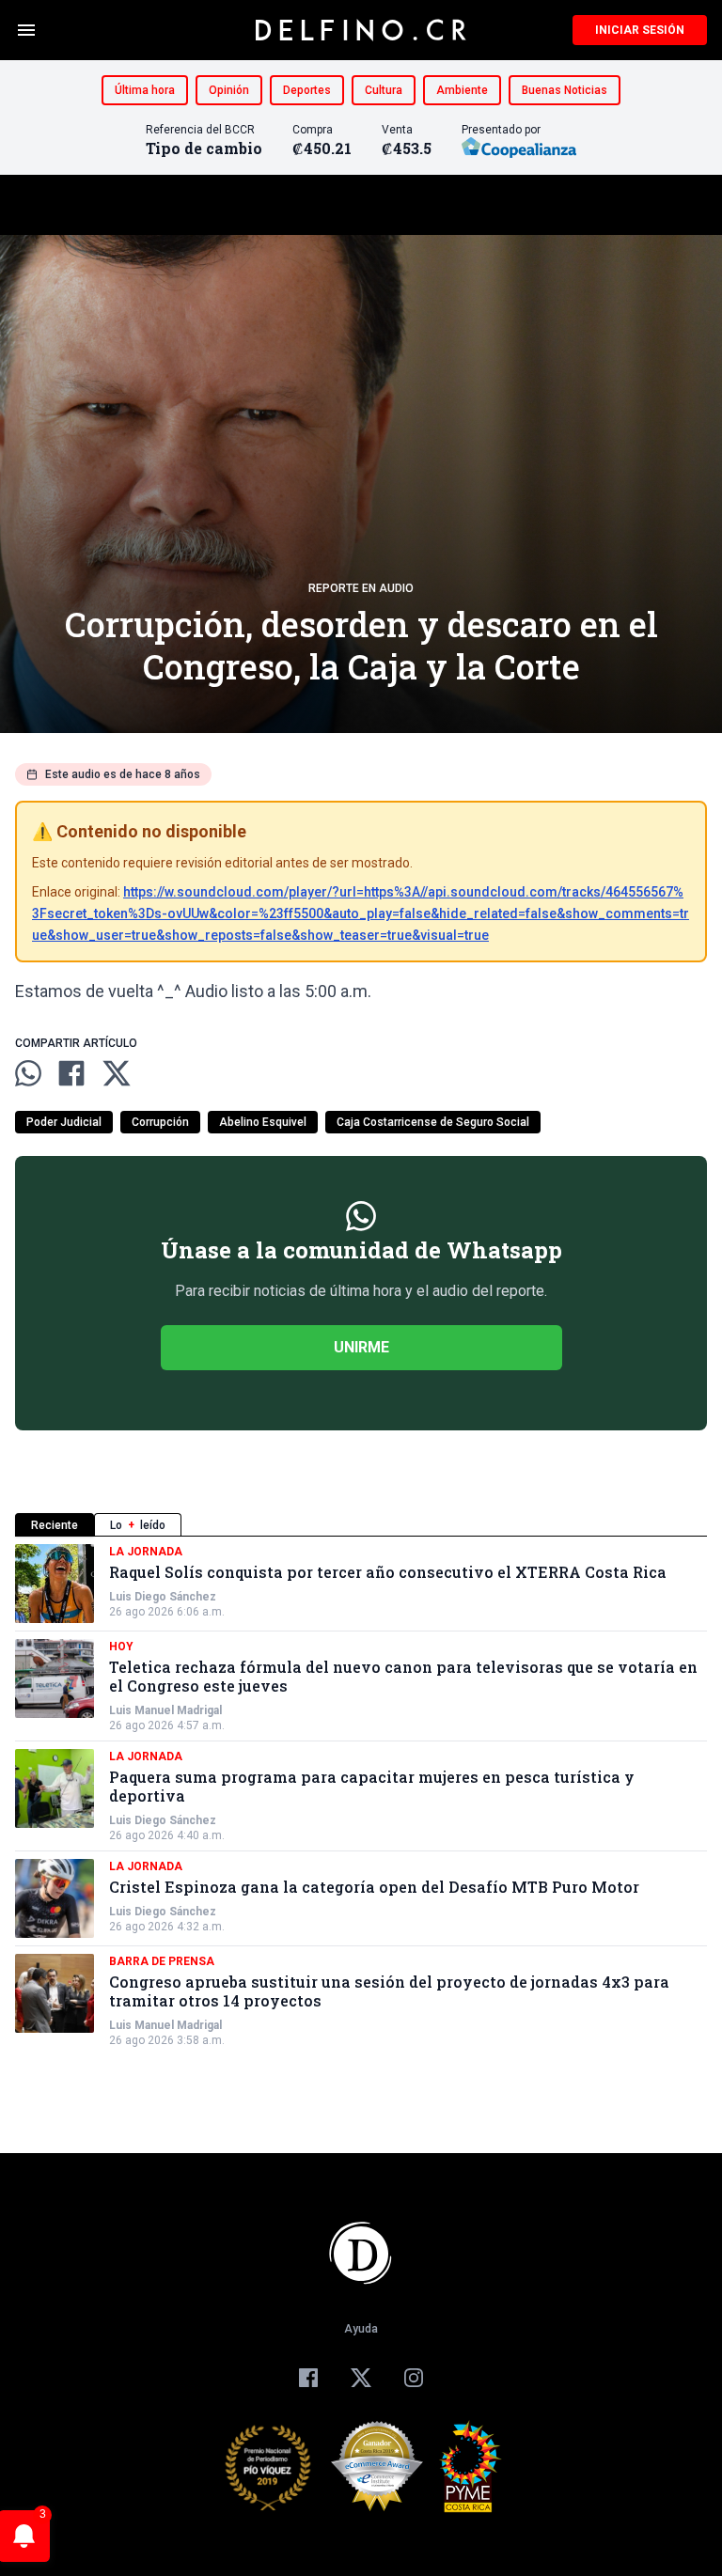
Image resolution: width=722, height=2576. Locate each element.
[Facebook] (308, 2378)
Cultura (384, 90)
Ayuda (361, 2329)
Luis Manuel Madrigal (165, 1710)
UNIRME (361, 1347)
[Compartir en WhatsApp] (28, 1073)
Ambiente (462, 90)
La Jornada (146, 1552)
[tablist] (361, 1525)
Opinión (229, 90)
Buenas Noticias (565, 90)
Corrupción (160, 1122)
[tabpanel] (361, 1796)
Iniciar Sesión (640, 30)
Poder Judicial (64, 1122)
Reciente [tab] (55, 1525)
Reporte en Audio (361, 588)
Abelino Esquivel (263, 1122)
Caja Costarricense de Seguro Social (433, 1122)
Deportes (307, 90)
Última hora (145, 90)
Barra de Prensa (162, 1961)
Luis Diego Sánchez (163, 1597)
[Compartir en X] (117, 1073)
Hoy (121, 1647)
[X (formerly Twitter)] (361, 2378)
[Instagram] (414, 2378)
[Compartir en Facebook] (71, 1073)
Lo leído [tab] (138, 1525)
